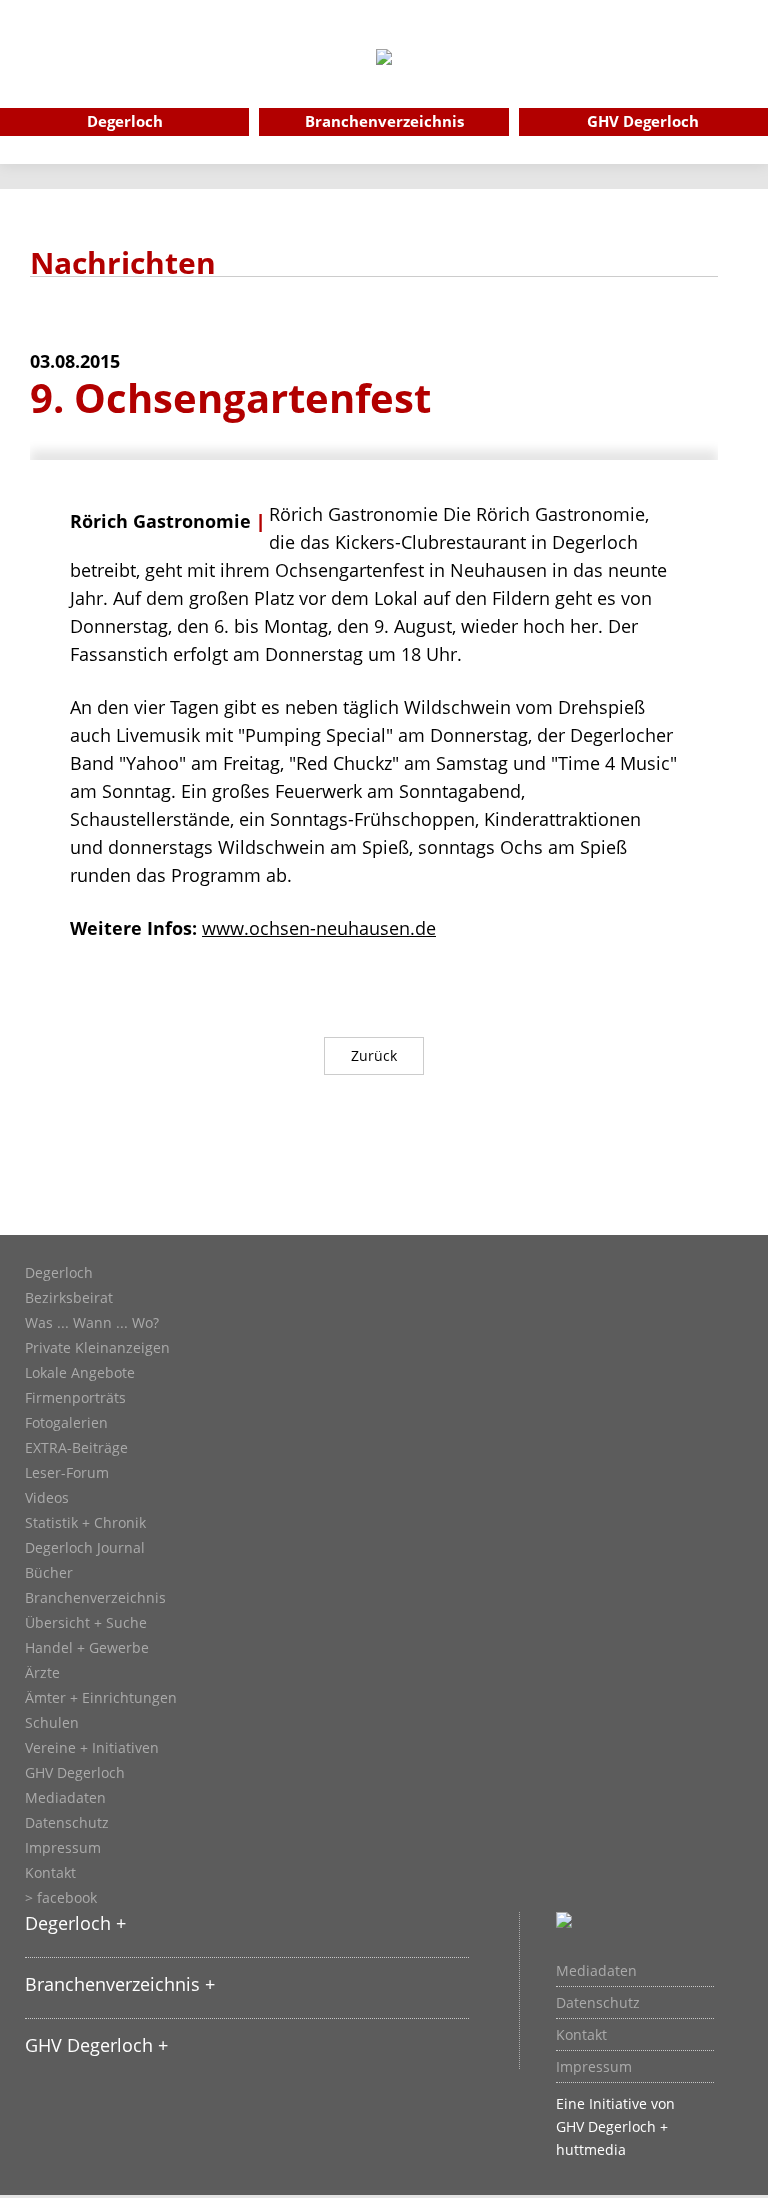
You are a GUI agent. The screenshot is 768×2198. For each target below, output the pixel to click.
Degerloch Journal (85, 1548)
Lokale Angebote (80, 1373)
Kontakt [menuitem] (581, 2035)
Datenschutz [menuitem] (598, 2003)
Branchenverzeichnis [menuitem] (384, 121)
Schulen (52, 1723)
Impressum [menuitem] (594, 2067)
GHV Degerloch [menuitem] (643, 121)
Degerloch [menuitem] (125, 121)
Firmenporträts (75, 1398)
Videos (47, 1498)
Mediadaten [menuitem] (596, 1971)
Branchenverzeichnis (95, 1598)
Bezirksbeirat (69, 1298)
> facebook (61, 1898)
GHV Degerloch (75, 1773)
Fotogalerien (66, 1423)
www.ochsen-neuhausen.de (319, 928)
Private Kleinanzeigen (97, 1348)
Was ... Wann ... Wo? (92, 1323)
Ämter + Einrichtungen (101, 1698)
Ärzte (42, 1673)
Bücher (49, 1573)
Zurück (374, 1055)
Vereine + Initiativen (92, 1748)
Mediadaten (65, 1798)
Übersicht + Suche (86, 1623)
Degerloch (59, 1273)
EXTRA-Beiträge (76, 1448)
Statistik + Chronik (85, 1523)
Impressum (63, 1848)
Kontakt (50, 1873)
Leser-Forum (67, 1473)
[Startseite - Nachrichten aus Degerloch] (384, 84)
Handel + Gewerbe (87, 1648)
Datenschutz (67, 1823)
